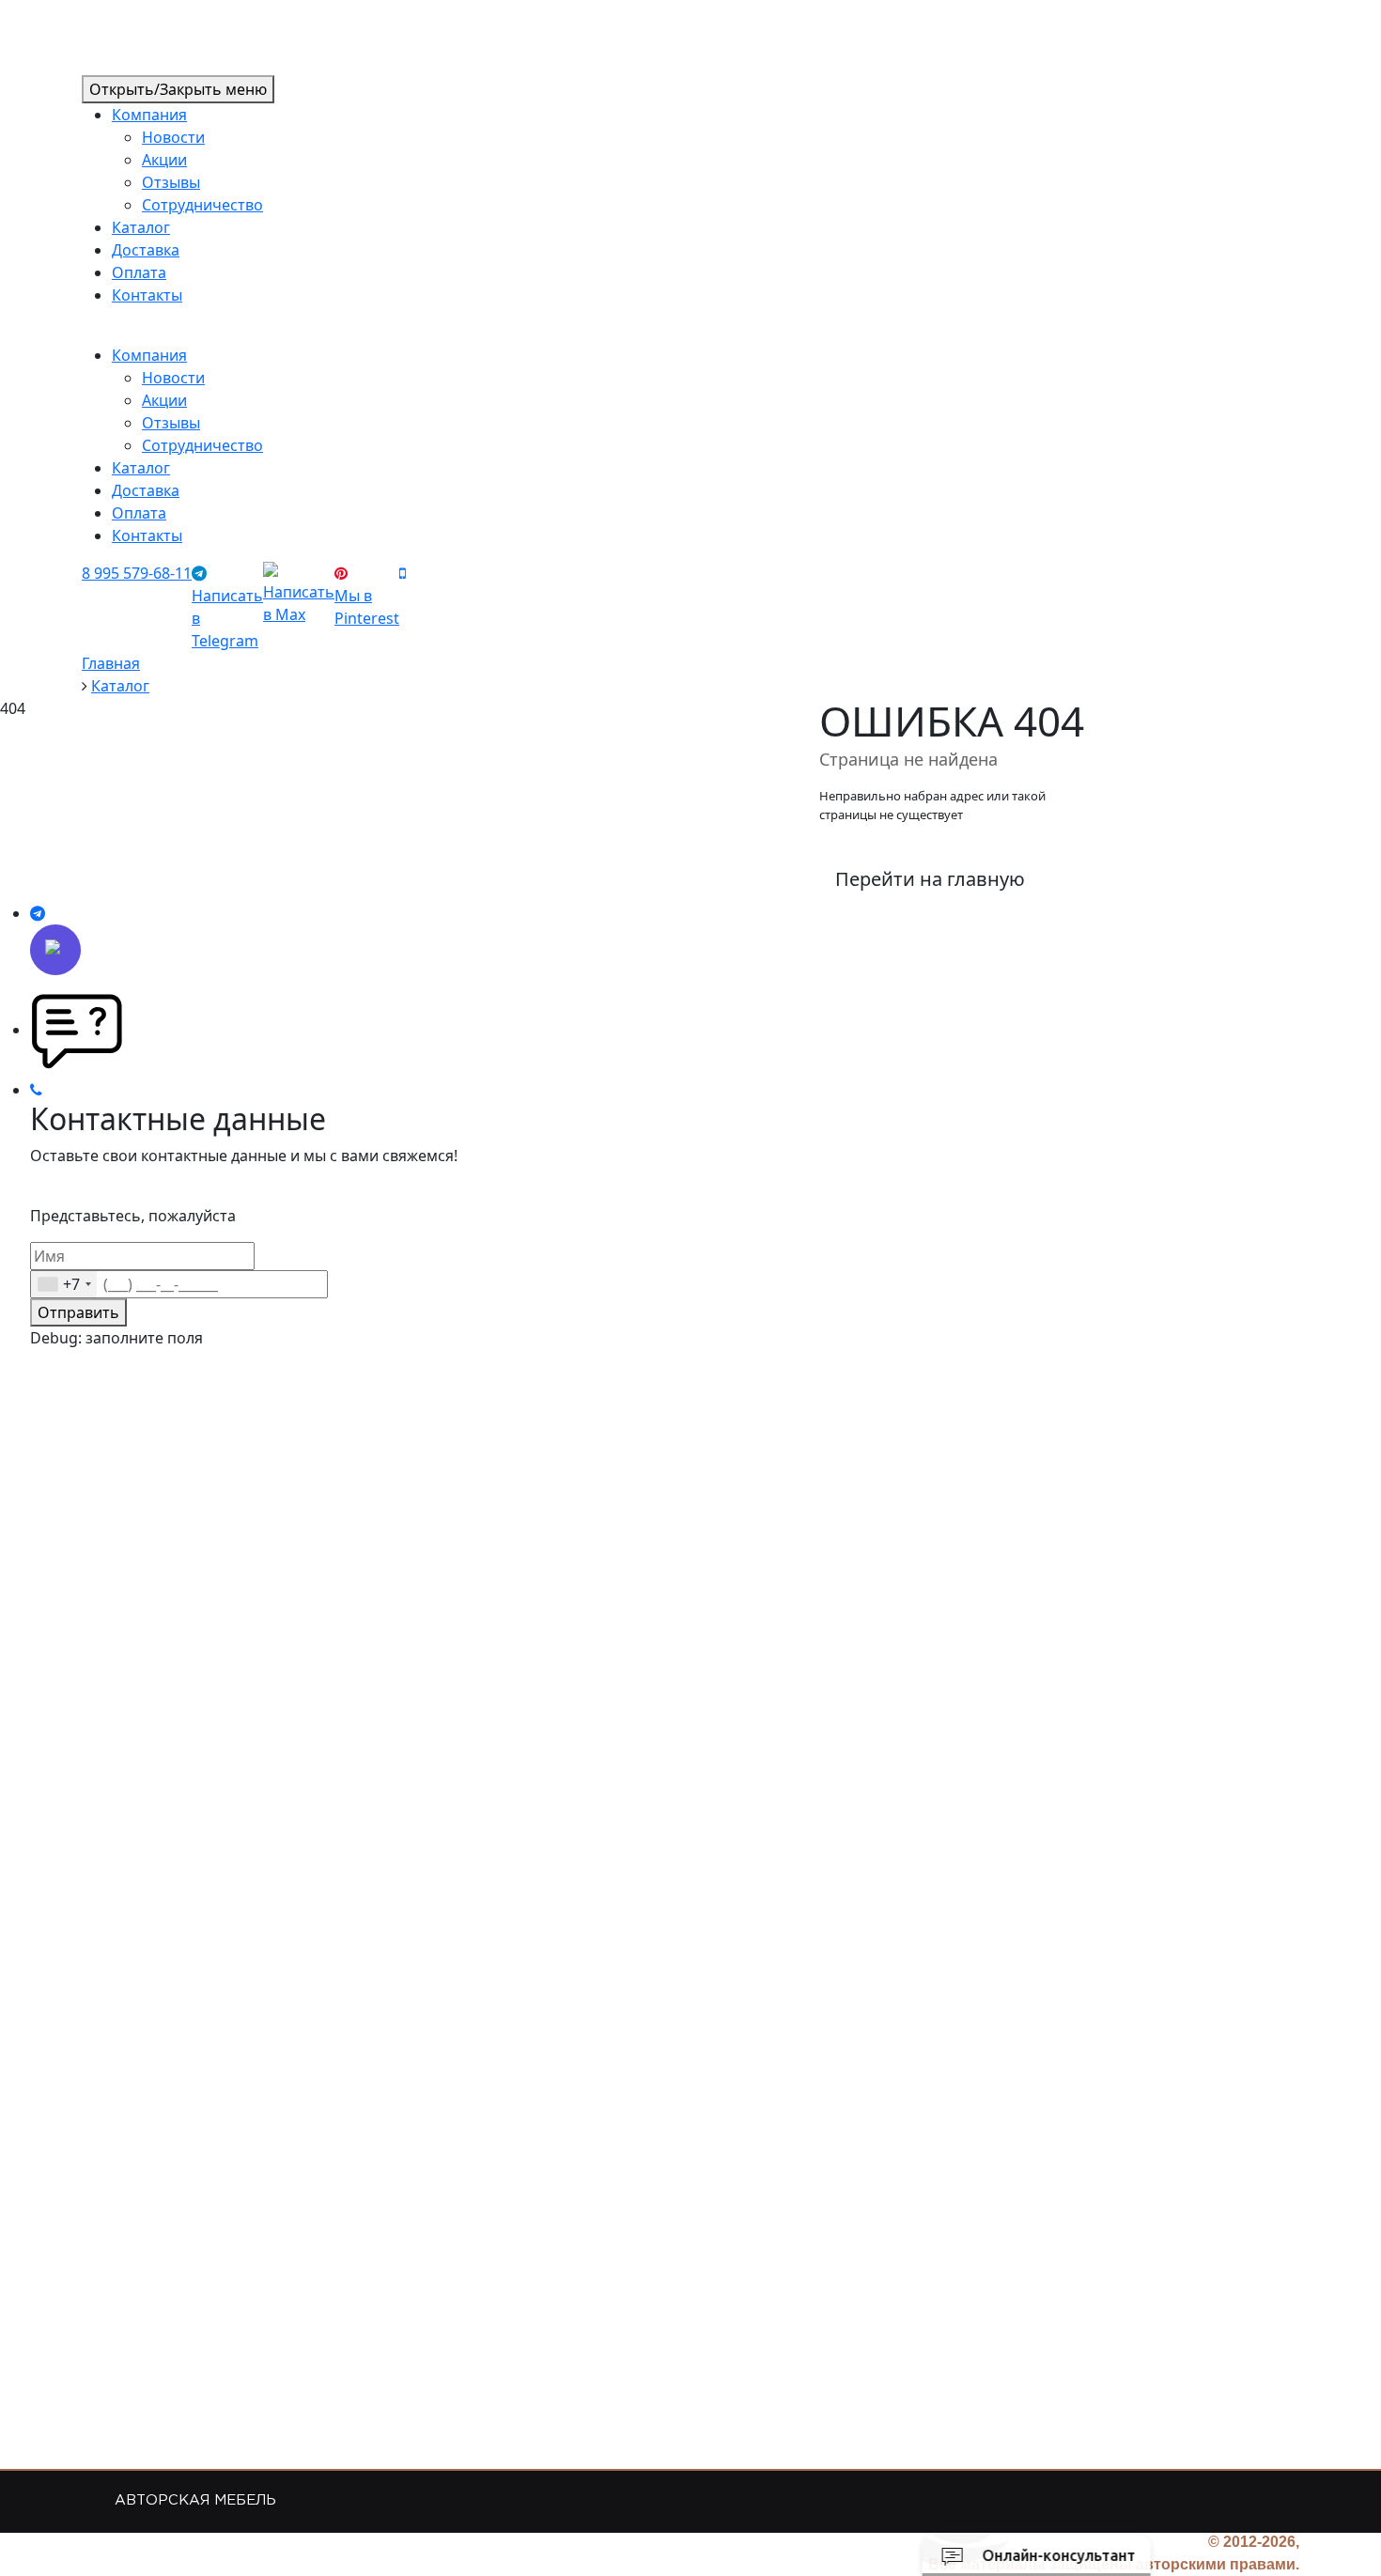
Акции (164, 160)
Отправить (78, 1312)
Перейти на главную (930, 879)
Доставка (146, 250)
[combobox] (64, 1284)
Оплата (139, 272)
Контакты (147, 295)
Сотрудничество (202, 205)
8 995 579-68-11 (137, 573)
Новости (173, 137)
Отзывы (171, 182)
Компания (149, 115)
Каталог (141, 227)
